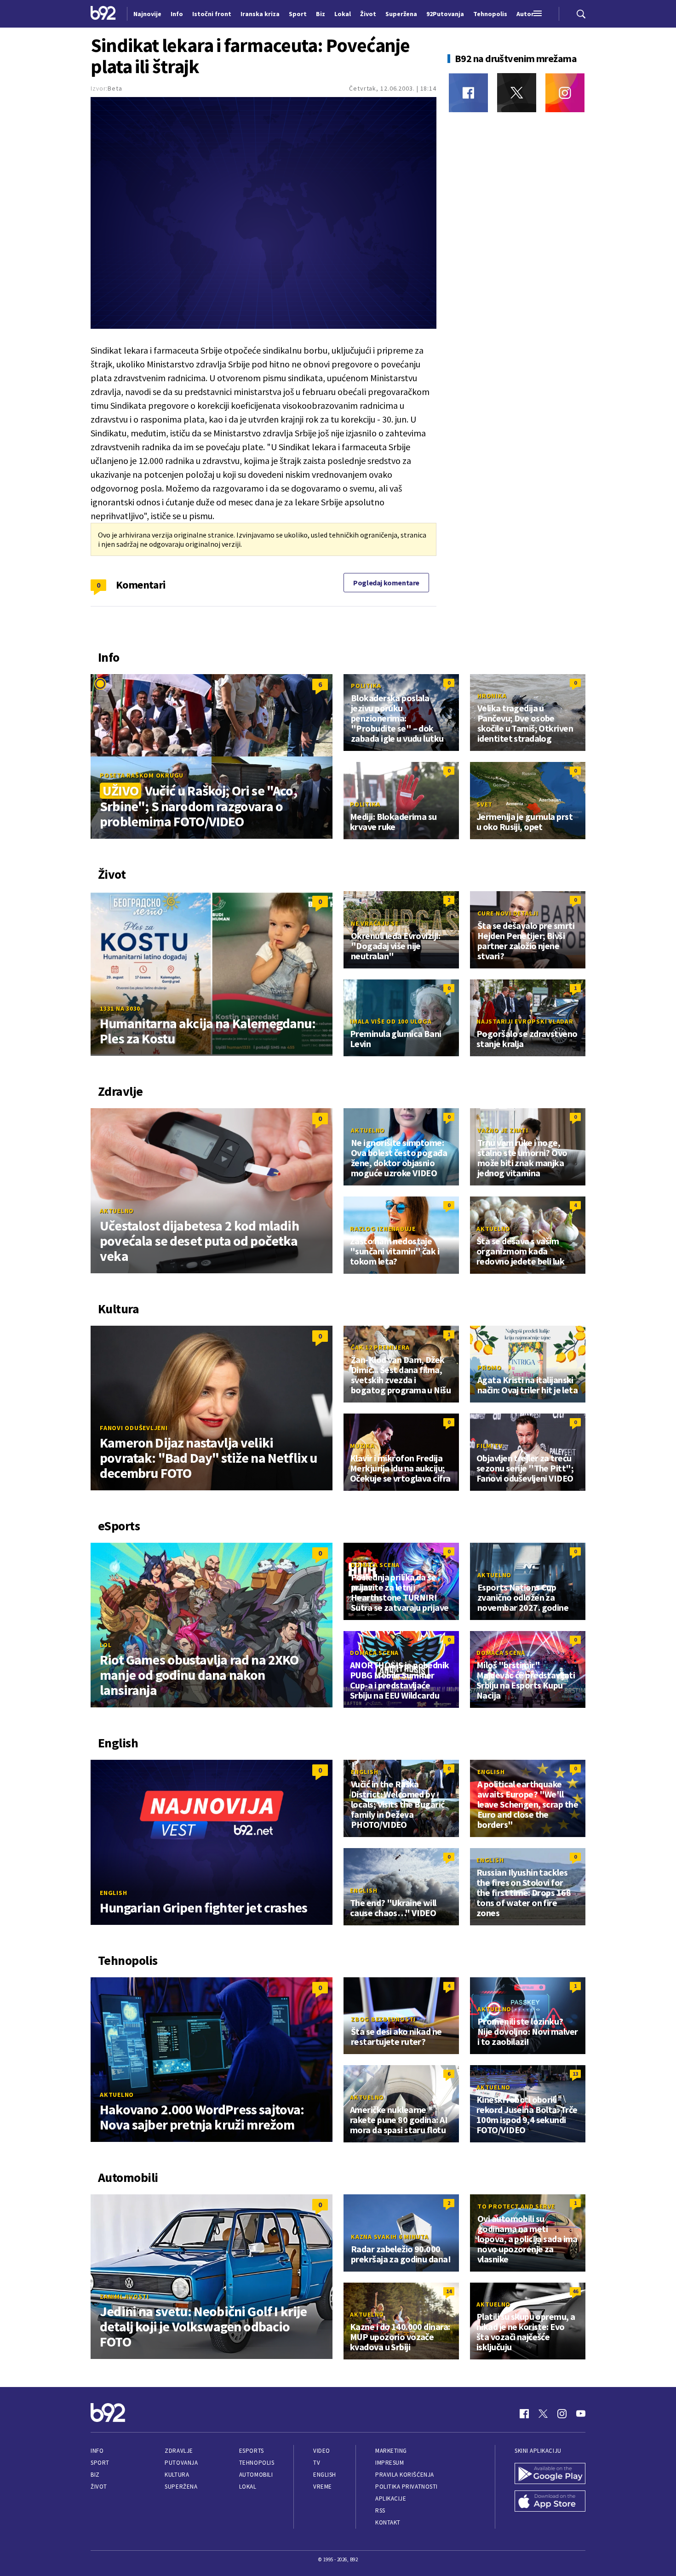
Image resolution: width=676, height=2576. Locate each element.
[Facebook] (468, 93)
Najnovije (147, 14)
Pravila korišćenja (405, 2475)
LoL (106, 1645)
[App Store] (550, 2502)
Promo (490, 1368)
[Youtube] (581, 2414)
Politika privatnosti (407, 2487)
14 (449, 2291)
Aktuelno (117, 1211)
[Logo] (103, 14)
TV (317, 2463)
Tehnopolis (257, 2463)
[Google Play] (550, 2474)
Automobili (256, 2475)
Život (99, 2487)
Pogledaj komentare (386, 583)
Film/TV (490, 1446)
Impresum (390, 2463)
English (113, 1893)
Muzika (362, 1446)
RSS (380, 2510)
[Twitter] (517, 93)
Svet (484, 804)
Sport (100, 2463)
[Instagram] (565, 93)
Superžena (181, 2487)
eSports (252, 2451)
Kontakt (388, 2522)
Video (322, 2451)
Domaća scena (375, 1565)
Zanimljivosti (124, 2296)
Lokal (248, 2487)
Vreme (323, 2487)
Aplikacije (391, 2499)
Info (97, 2451)
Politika (366, 686)
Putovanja (181, 2463)
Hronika (492, 696)
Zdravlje (179, 2451)
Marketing (391, 2451)
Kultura (177, 2475)
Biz (95, 2475)
